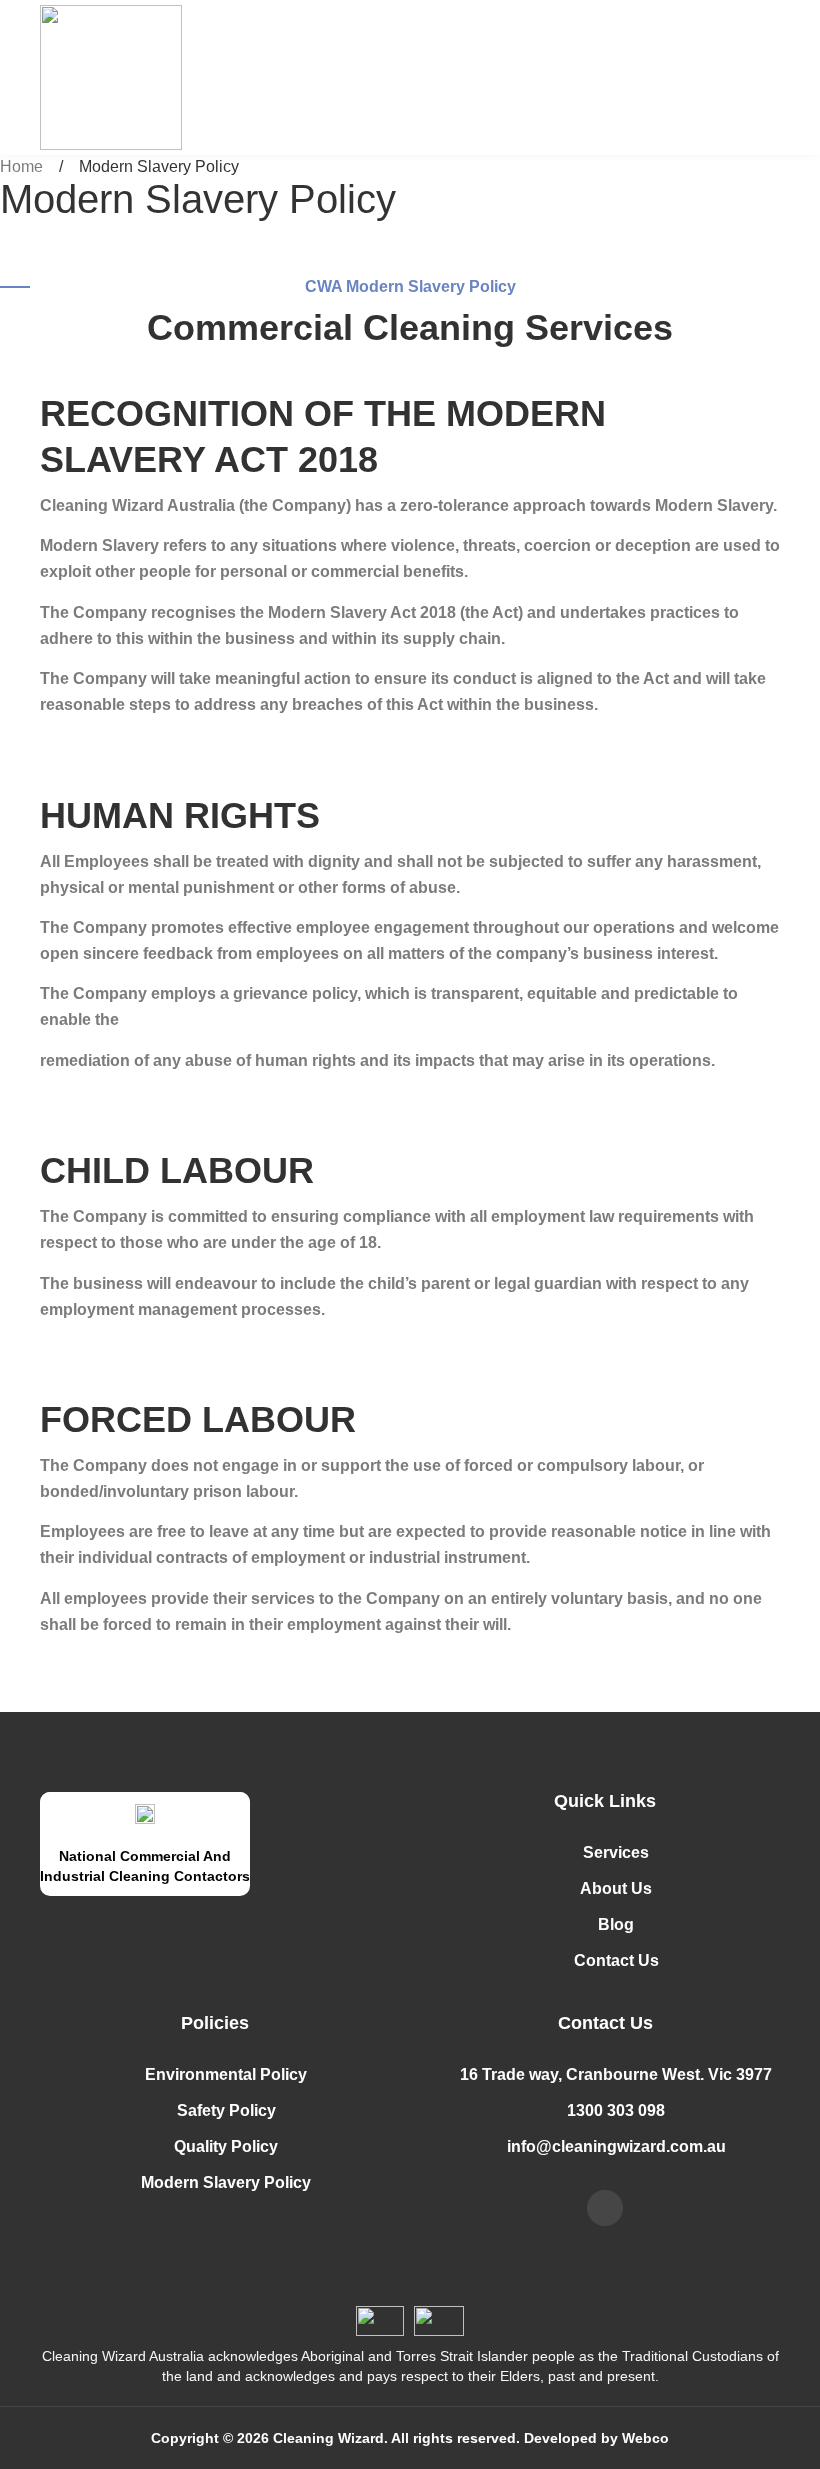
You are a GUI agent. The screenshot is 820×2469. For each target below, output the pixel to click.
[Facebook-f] (605, 2208)
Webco (645, 2438)
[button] (742, 78)
